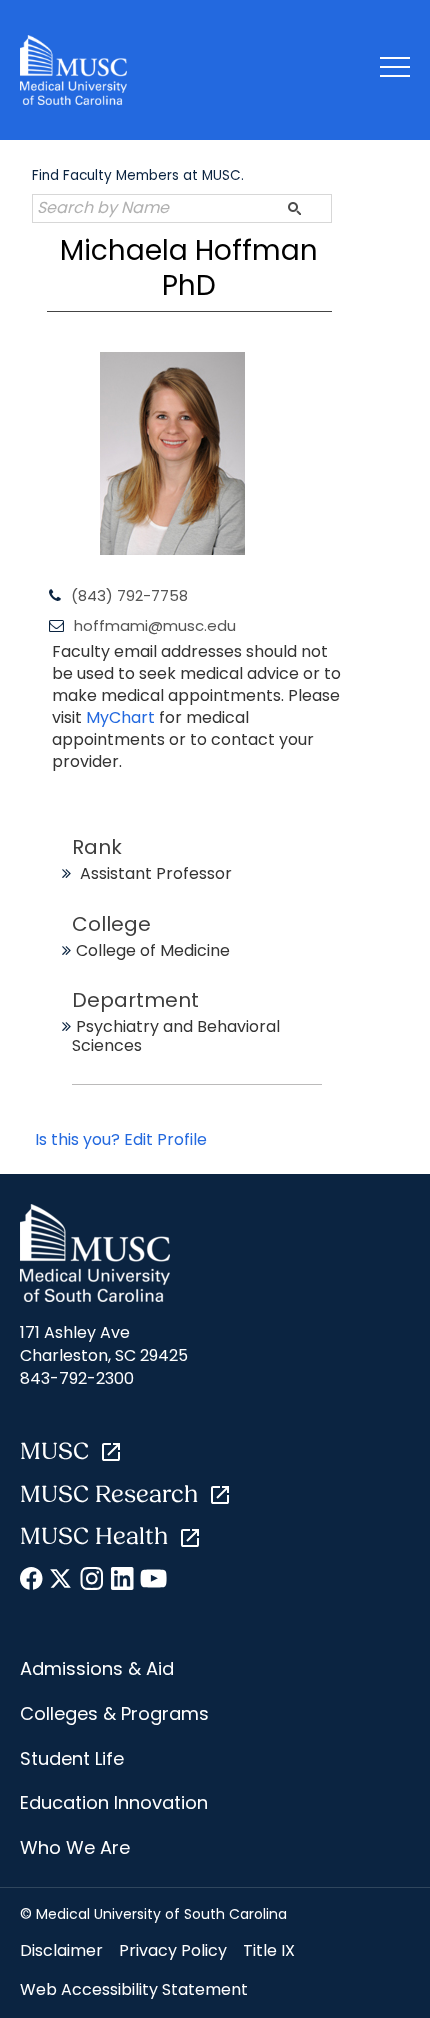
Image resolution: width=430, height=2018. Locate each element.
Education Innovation (114, 1802)
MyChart (122, 717)
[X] (62, 1582)
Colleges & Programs (114, 1713)
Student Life (72, 1758)
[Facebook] (32, 1582)
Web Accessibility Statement (134, 1989)
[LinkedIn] (122, 1582)
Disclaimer (61, 1950)
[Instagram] (92, 1582)
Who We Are (75, 1847)
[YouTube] (152, 1582)
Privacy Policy (173, 1950)
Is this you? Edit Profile (121, 1139)
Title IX (269, 1950)
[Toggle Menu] (395, 70)
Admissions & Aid (97, 1668)
